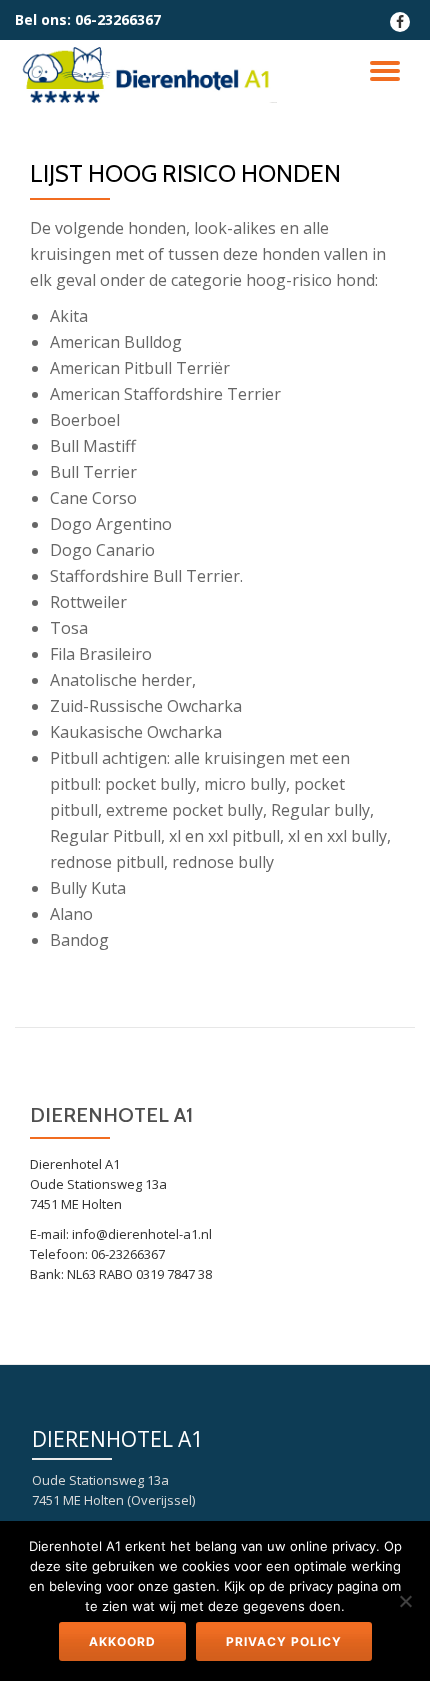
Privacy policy (284, 1641)
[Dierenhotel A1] (149, 75)
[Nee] (405, 1601)
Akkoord (122, 1641)
